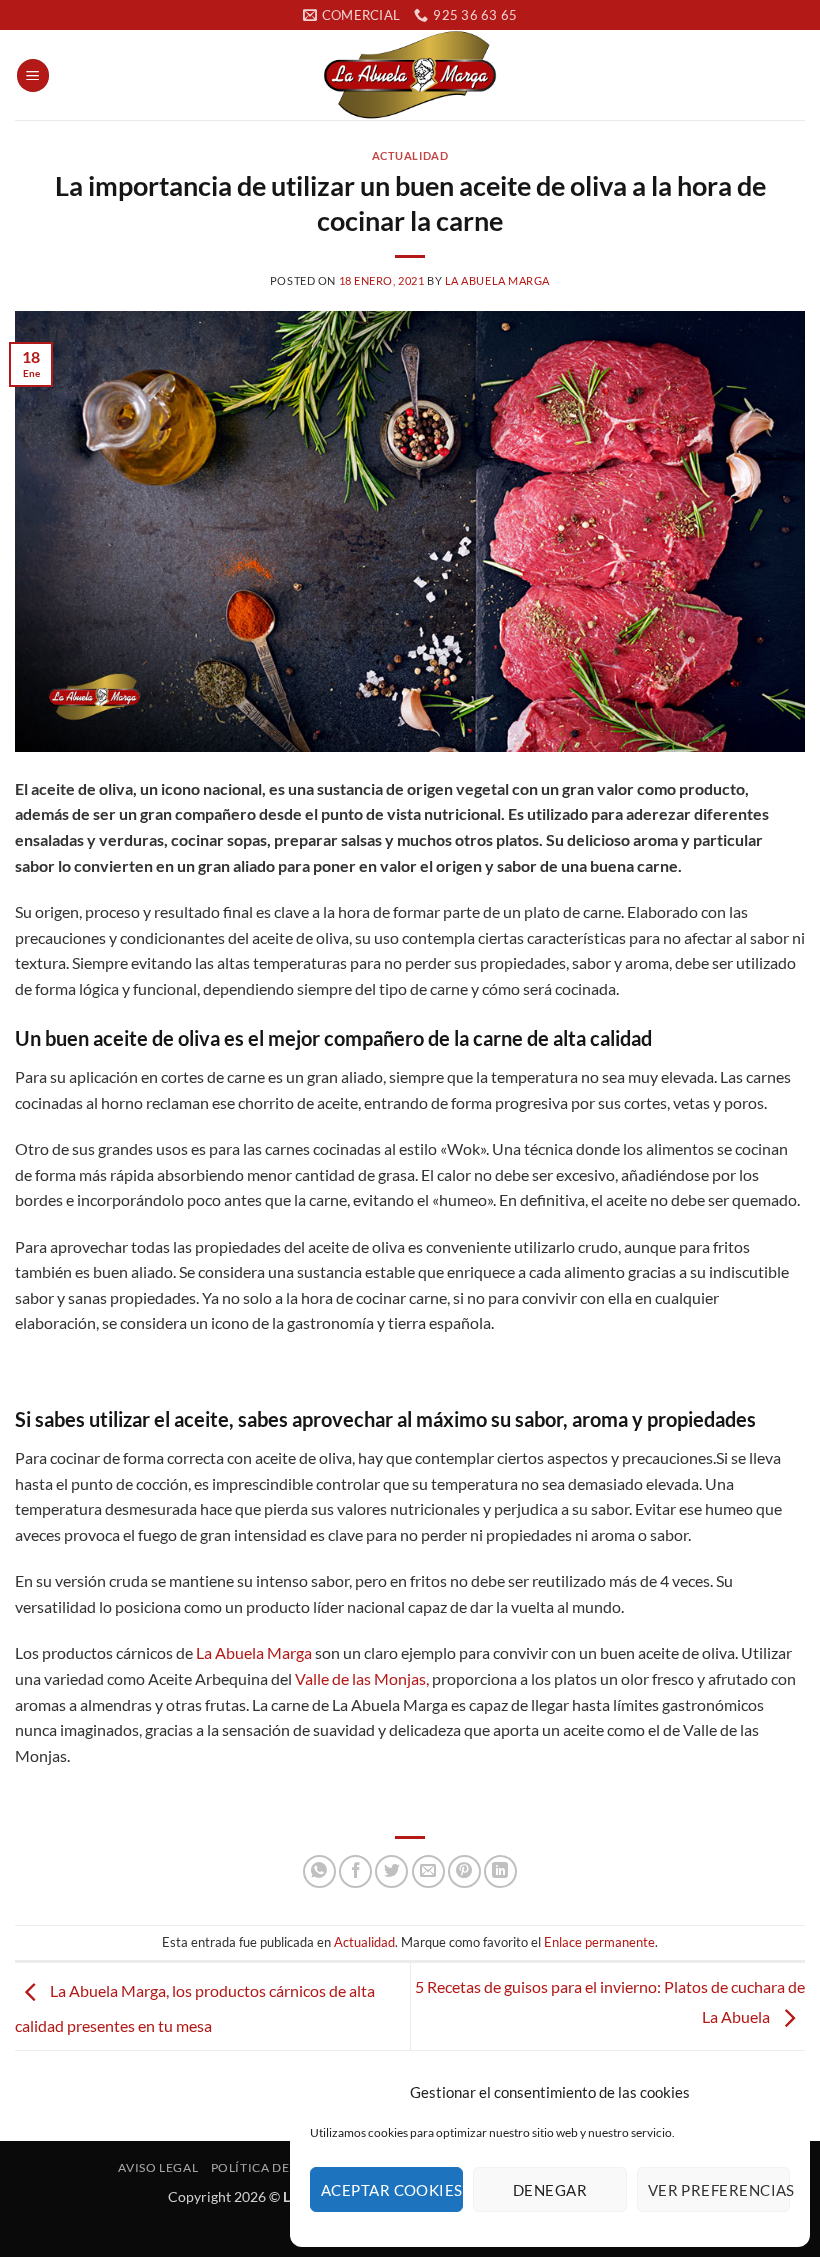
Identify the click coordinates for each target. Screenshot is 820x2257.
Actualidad (410, 155)
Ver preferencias (719, 2190)
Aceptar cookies (392, 2190)
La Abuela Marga (497, 280)
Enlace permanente (599, 1942)
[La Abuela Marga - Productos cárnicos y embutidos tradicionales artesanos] (410, 75)
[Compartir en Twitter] (391, 1871)
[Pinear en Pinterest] (464, 1871)
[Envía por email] (428, 1871)
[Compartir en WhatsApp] (319, 1871)
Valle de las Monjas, (362, 1678)
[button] (33, 75)
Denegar (550, 2190)
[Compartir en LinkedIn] (500, 1871)
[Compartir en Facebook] (355, 1871)
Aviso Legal (158, 2167)
